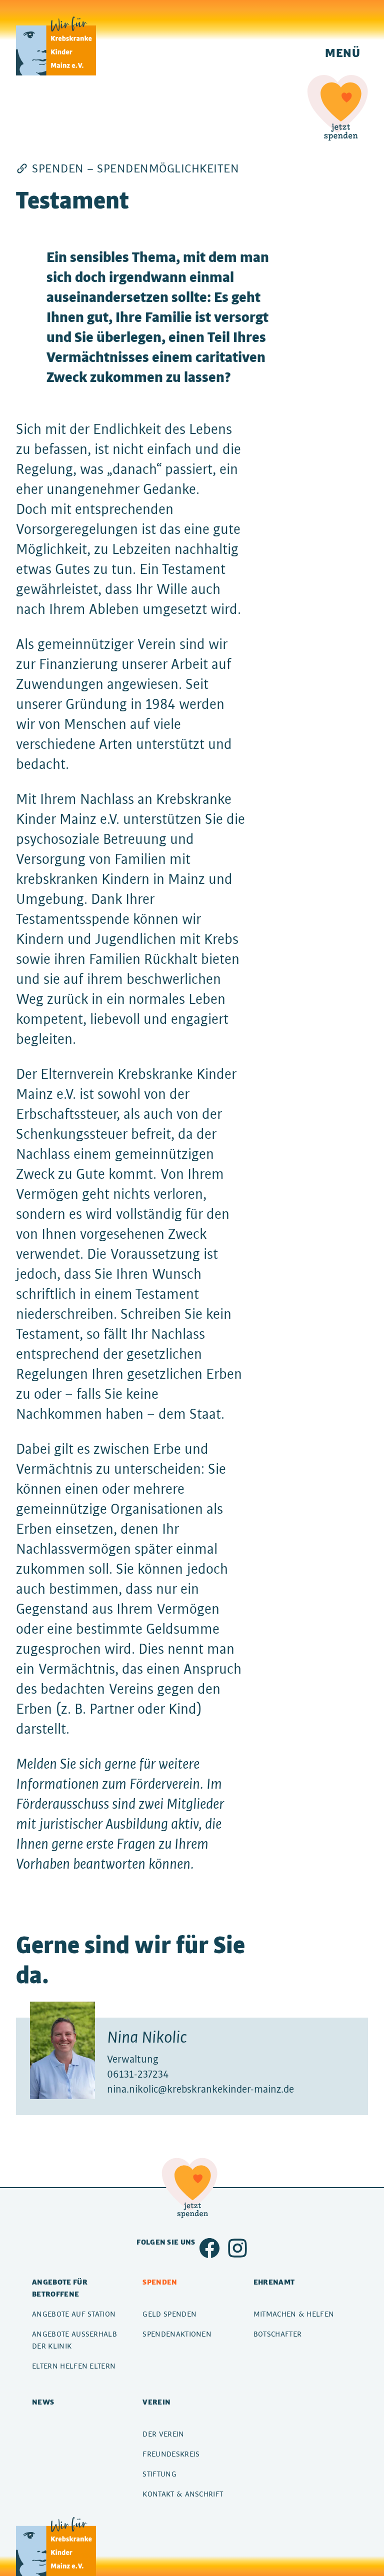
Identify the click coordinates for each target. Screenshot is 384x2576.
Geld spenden (169, 2314)
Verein (156, 2402)
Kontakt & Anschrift (183, 2494)
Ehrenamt (274, 2282)
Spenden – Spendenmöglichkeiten (135, 168)
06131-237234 (138, 2074)
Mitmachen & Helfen (294, 2314)
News (43, 2402)
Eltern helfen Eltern (74, 2366)
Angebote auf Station (74, 2314)
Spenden (160, 2282)
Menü (342, 52)
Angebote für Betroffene (60, 2288)
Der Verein (163, 2434)
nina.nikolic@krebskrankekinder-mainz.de (200, 2089)
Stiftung (159, 2474)
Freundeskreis (171, 2454)
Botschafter (278, 2334)
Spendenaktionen (177, 2334)
